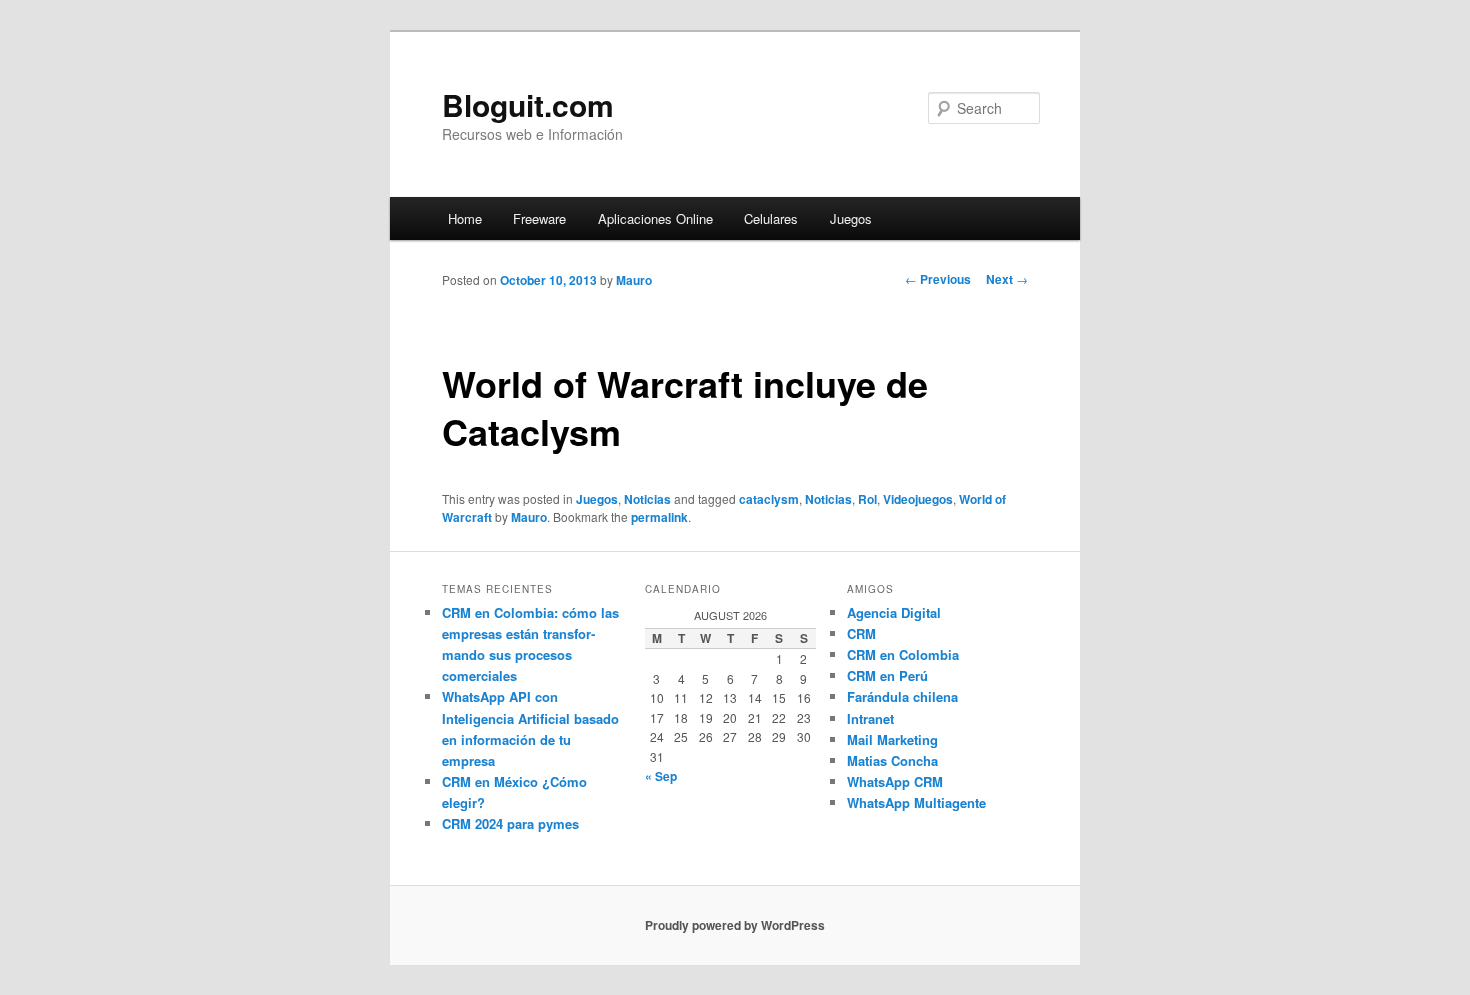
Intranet (870, 718)
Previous (938, 279)
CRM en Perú (887, 675)
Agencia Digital (894, 612)
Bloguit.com (528, 104)
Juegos (851, 218)
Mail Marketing (892, 739)
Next (1007, 279)
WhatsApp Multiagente (916, 802)
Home (465, 218)
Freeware (539, 218)
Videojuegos (918, 499)
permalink (659, 517)
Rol (867, 499)
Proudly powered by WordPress (735, 925)
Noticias (647, 499)
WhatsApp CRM (895, 781)
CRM (861, 633)
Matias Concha (892, 760)
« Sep (661, 776)
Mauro (634, 280)
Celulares (771, 218)
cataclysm (769, 499)
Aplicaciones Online (655, 218)
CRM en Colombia (903, 654)
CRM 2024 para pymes (510, 823)
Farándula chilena (902, 696)
